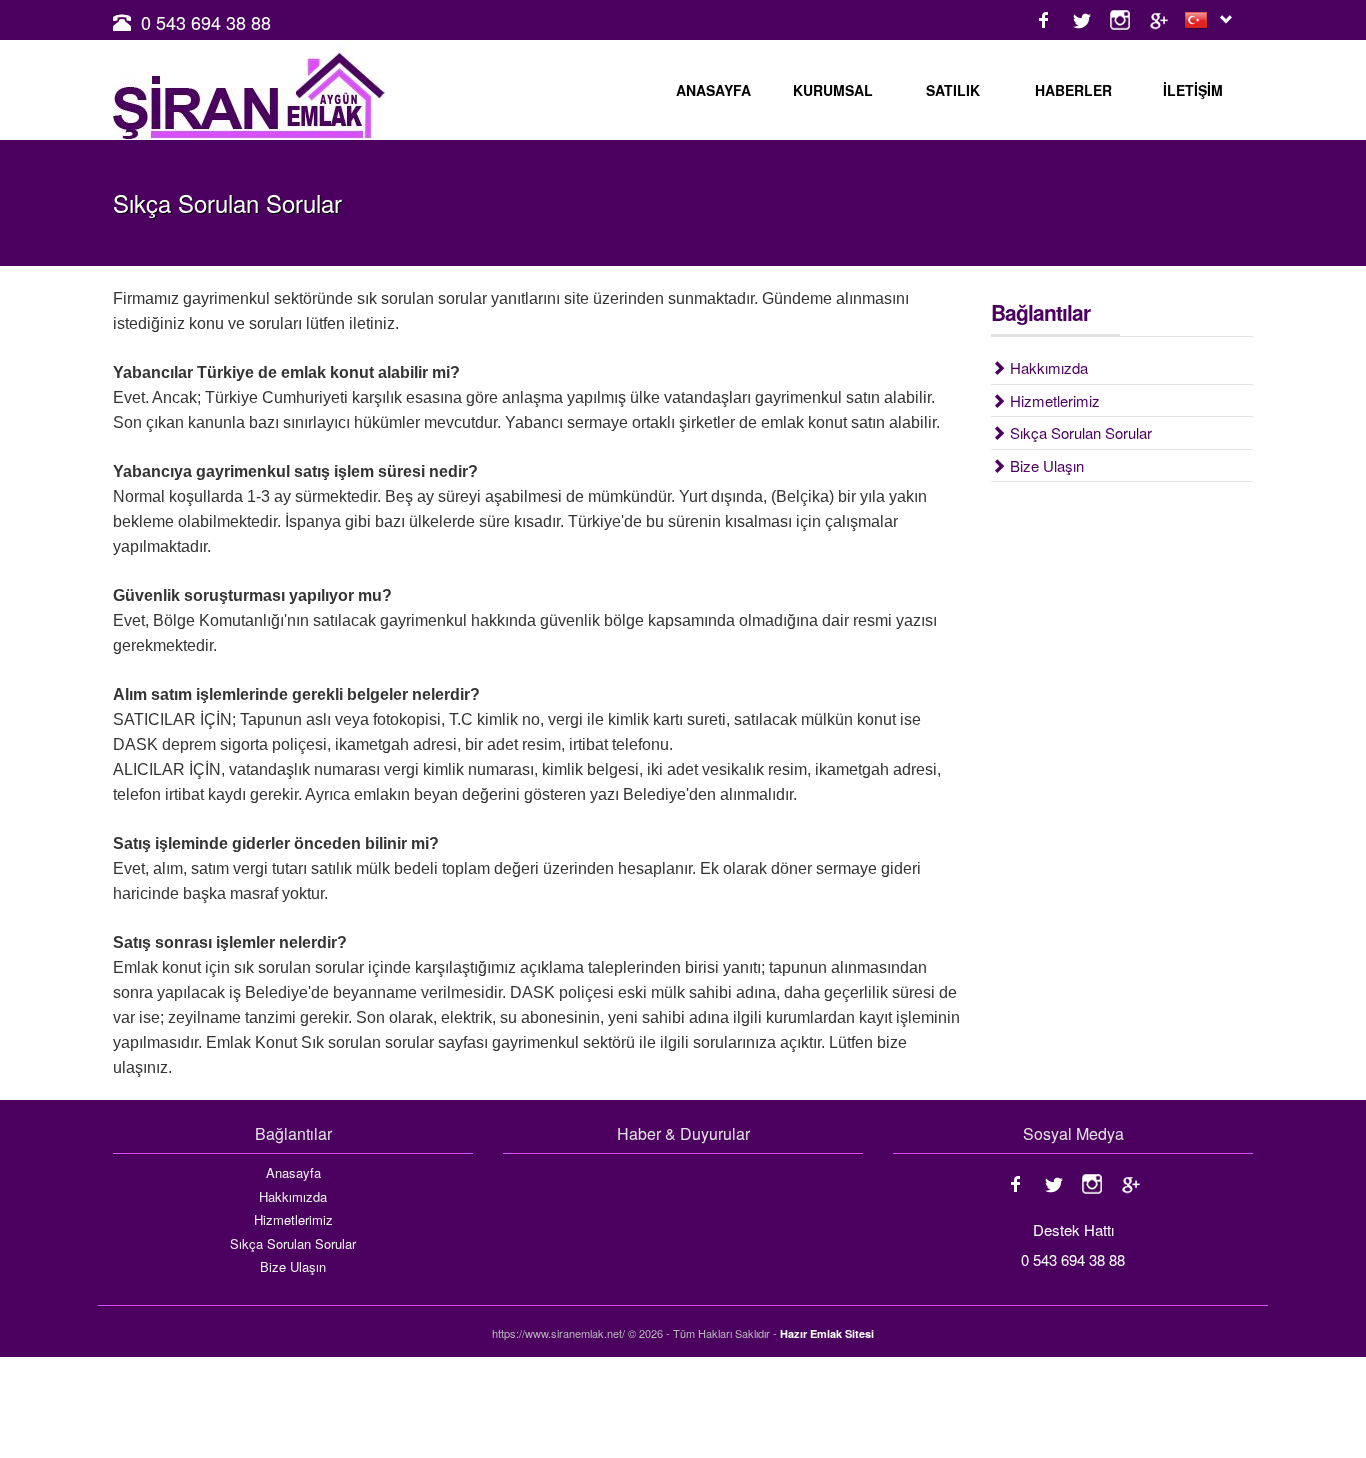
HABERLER (1073, 90)
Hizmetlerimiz (1053, 400)
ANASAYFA (713, 90)
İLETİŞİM (1193, 90)
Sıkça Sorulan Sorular (1079, 432)
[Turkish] (1200, 20)
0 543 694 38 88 (206, 22)
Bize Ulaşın (1045, 465)
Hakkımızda (1047, 367)
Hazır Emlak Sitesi (827, 1333)
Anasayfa (293, 1173)
